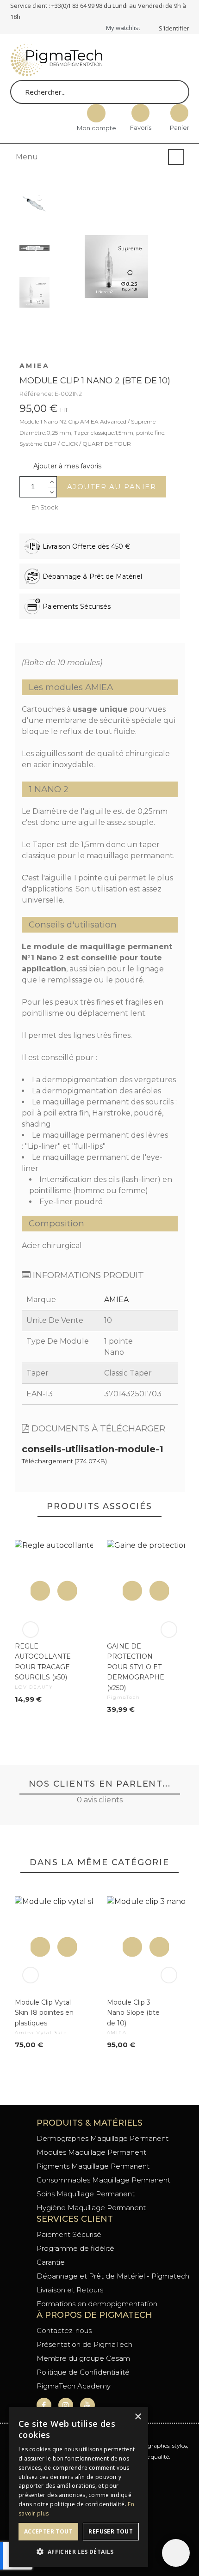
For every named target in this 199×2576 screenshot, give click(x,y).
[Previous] (31, 1630)
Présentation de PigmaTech (84, 2344)
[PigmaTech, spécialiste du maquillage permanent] (56, 62)
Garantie (51, 2262)
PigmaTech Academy (74, 2386)
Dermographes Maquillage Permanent (103, 2138)
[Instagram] (66, 2405)
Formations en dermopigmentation (97, 2304)
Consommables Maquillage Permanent (103, 2180)
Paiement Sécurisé (69, 2234)
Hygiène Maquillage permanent (91, 2208)
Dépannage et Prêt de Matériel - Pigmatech (113, 2276)
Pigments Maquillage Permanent (93, 2166)
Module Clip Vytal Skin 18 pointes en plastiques (44, 2013)
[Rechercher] (174, 92)
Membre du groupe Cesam (83, 2358)
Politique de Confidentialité (83, 2372)
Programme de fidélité (75, 2248)
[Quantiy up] (52, 482)
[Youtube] (87, 2405)
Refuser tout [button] (111, 2531)
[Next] (169, 1630)
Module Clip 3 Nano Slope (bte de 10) (133, 2013)
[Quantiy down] (52, 492)
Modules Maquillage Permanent (91, 2152)
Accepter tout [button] (48, 2531)
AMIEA (35, 366)
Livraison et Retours (70, 2290)
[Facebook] (44, 2405)
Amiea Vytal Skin (41, 2033)
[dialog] (79, 2487)
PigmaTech (123, 1697)
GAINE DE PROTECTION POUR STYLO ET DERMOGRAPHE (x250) (135, 1667)
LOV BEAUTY (34, 1687)
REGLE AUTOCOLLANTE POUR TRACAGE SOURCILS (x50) (43, 1662)
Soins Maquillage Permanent (86, 2194)
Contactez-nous (64, 2331)
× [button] (138, 2417)
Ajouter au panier (112, 487)
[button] (60, 466)
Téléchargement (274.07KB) (64, 1461)
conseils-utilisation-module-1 (93, 1449)
